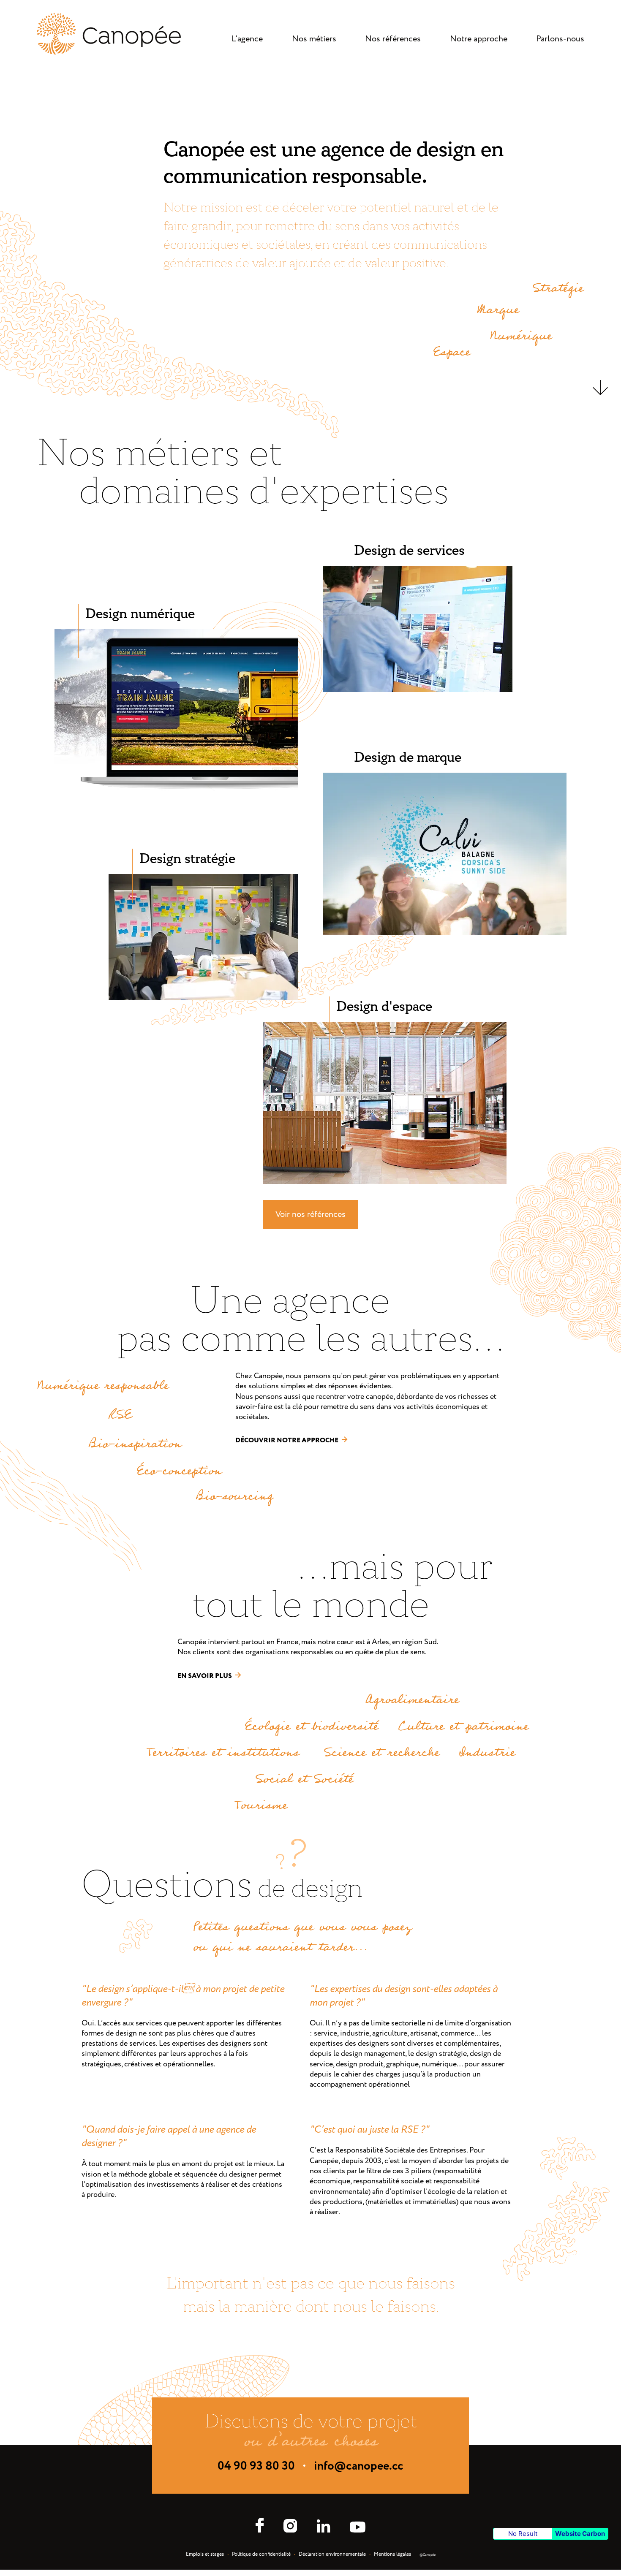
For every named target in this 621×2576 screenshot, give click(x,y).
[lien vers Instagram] (290, 2527)
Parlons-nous (560, 39)
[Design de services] (418, 690)
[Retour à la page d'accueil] (109, 53)
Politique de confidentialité (261, 2554)
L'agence (247, 39)
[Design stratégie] (203, 998)
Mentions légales (392, 2554)
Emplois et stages (205, 2554)
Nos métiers (314, 39)
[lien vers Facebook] (260, 2526)
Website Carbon (580, 2534)
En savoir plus (205, 1676)
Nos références (393, 39)
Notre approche (479, 39)
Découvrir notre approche (287, 1440)
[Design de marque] (445, 933)
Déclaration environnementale (332, 2554)
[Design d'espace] (385, 1182)
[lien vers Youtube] (358, 2528)
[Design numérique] (176, 789)
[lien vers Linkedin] (323, 2527)
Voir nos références (310, 1215)
